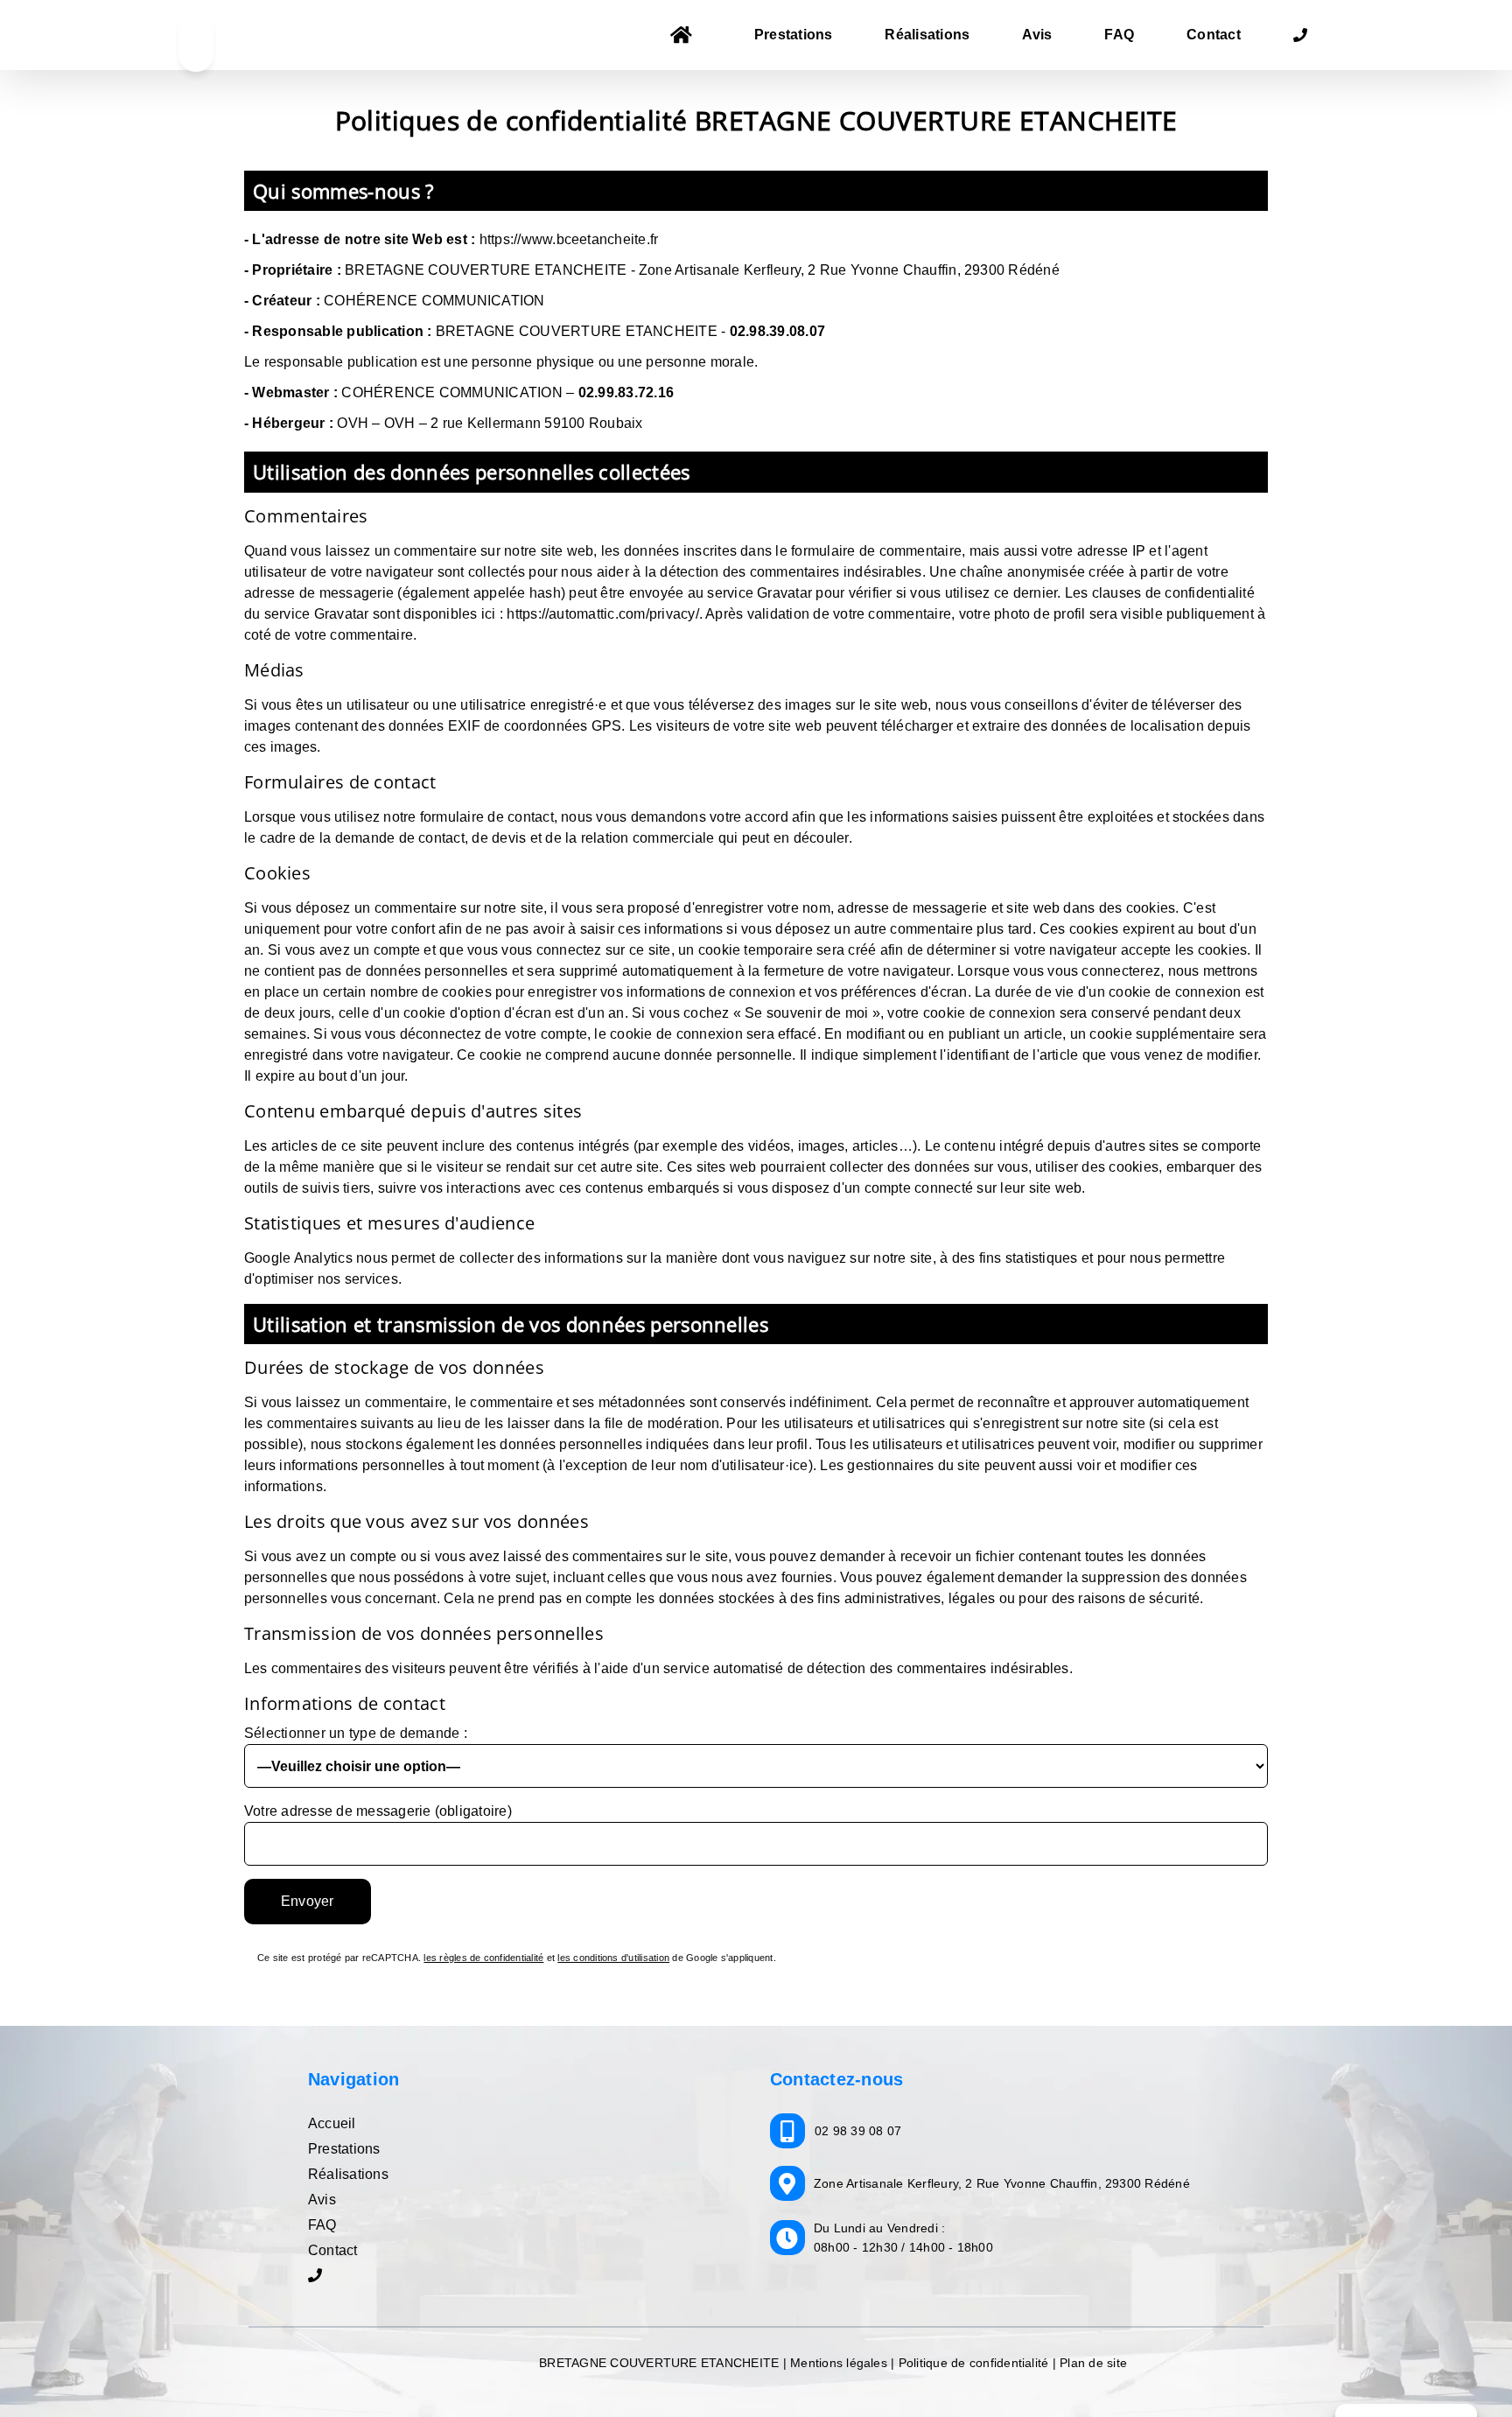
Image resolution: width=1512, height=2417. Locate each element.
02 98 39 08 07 (858, 2131)
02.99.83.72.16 (626, 392)
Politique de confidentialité (974, 2363)
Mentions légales (839, 2363)
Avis (322, 2200)
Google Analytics (298, 1258)
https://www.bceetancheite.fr (569, 239)
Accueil (332, 2123)
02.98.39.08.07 (777, 331)
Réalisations (348, 2174)
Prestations (344, 2149)
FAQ (322, 2225)
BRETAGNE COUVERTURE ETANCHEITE (661, 2363)
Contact (333, 2250)
